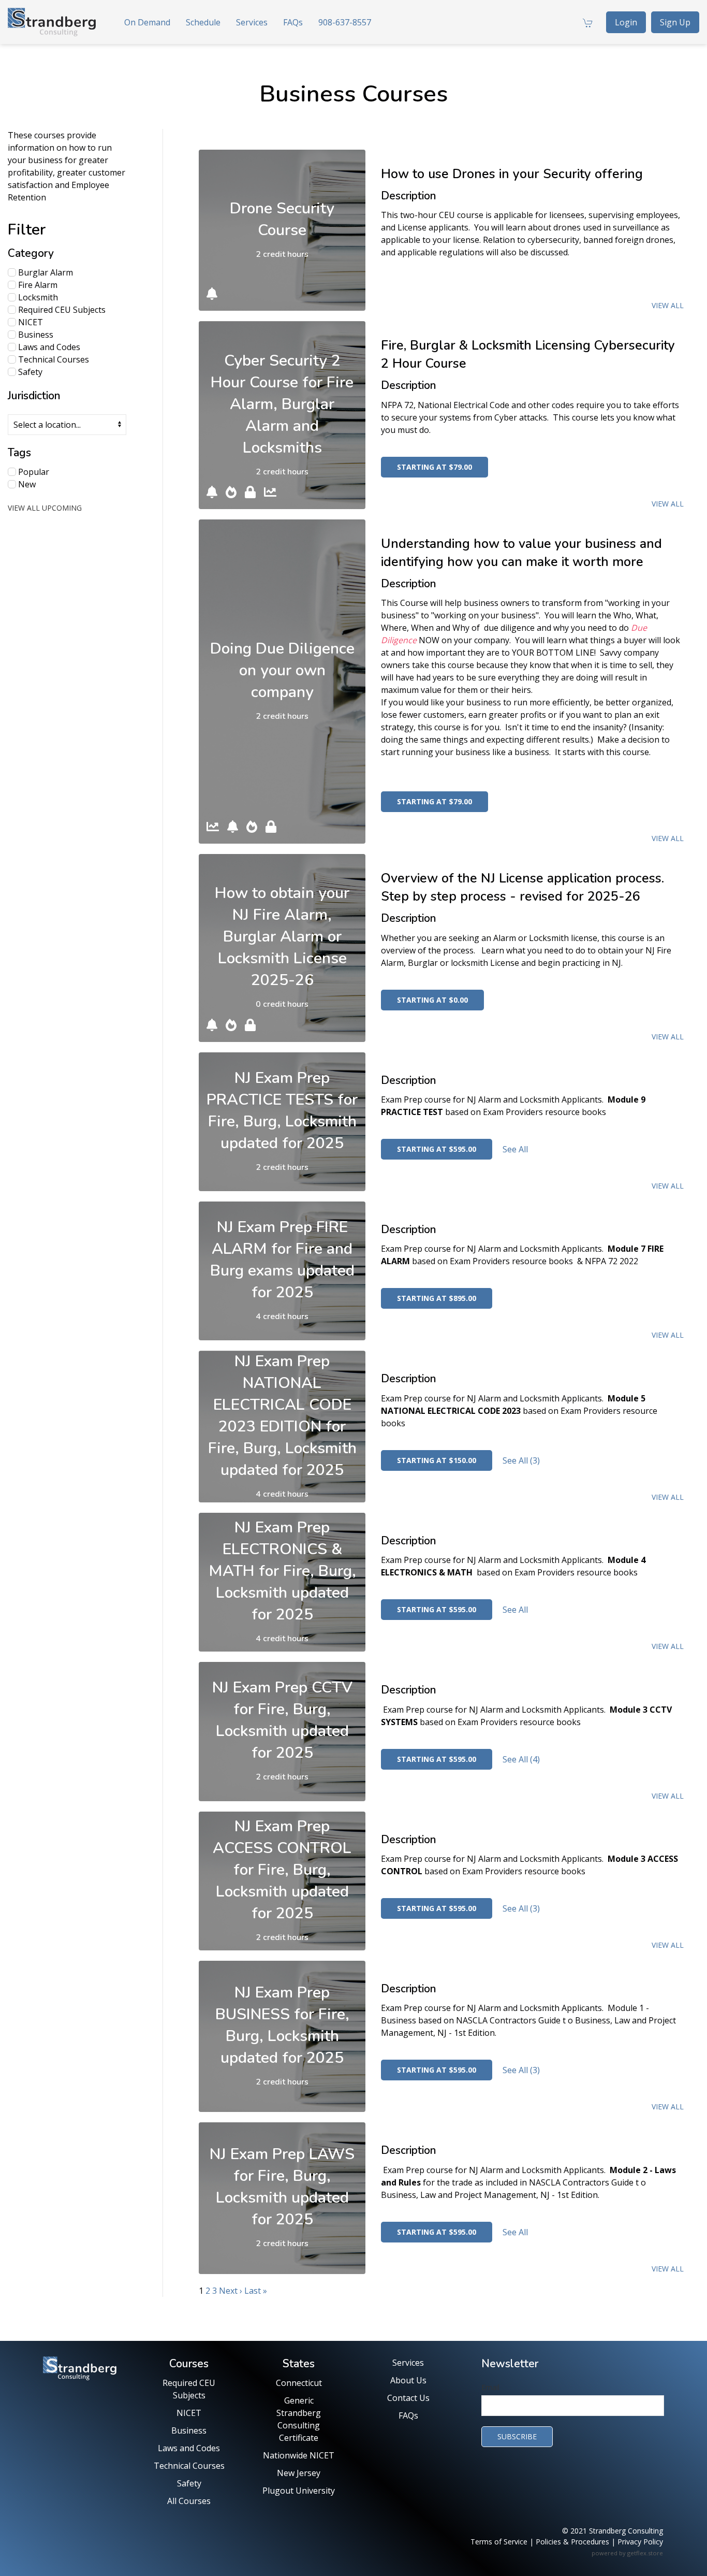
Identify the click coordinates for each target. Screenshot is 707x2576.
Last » (256, 2291)
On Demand (147, 22)
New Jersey (299, 2473)
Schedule (203, 22)
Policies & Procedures (572, 2542)
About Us (408, 2380)
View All (668, 305)
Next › (231, 2291)
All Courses (189, 2501)
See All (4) (521, 1759)
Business (35, 335)
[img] (212, 294)
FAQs (293, 22)
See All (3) (521, 1460)
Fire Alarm (37, 285)
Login (626, 22)
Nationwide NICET (299, 2455)
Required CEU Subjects (61, 310)
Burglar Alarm (45, 272)
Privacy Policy (640, 2542)
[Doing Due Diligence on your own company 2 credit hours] (282, 574)
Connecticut (299, 2383)
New (26, 484)
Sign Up (675, 22)
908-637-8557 (345, 22)
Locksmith (37, 297)
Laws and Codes (48, 347)
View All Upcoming (45, 508)
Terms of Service (499, 2542)
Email (490, 2387)
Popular (33, 472)
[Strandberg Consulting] (52, 22)
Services (252, 22)
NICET (30, 322)
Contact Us (408, 2398)
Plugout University (299, 2491)
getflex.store (645, 2553)
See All (515, 1149)
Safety (29, 372)
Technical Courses (53, 359)
